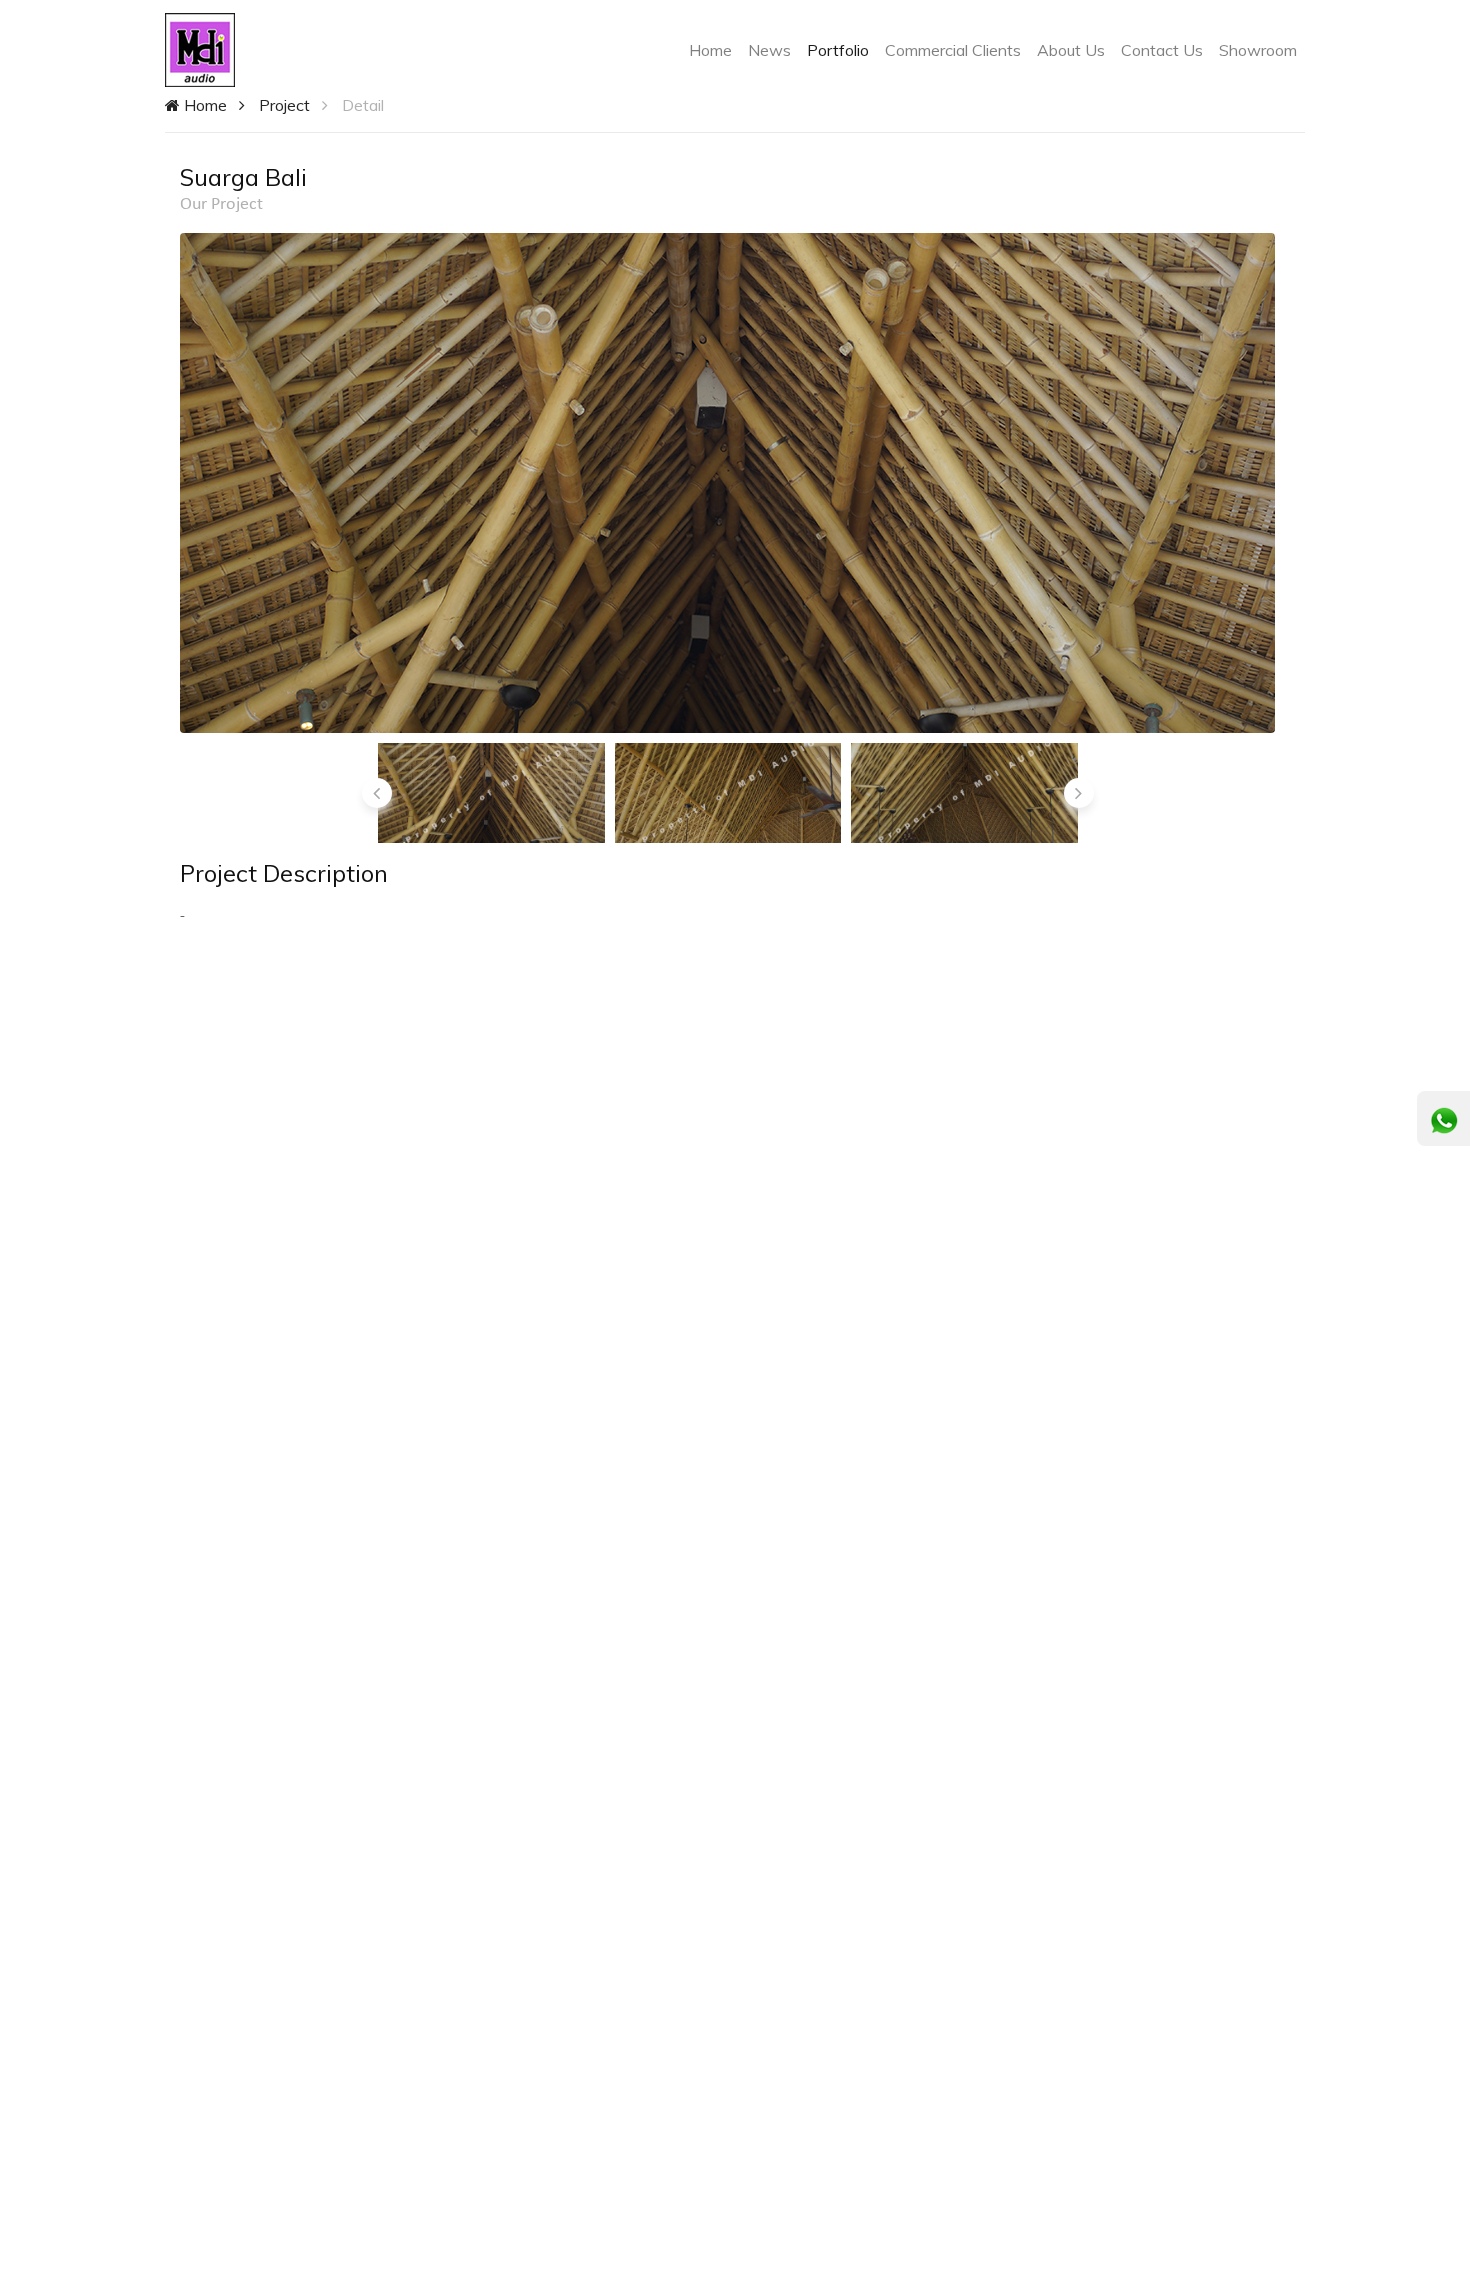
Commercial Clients (953, 50)
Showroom (1258, 50)
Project (284, 105)
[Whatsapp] (1444, 1121)
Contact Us (1162, 50)
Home (714, 49)
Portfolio (838, 50)
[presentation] (377, 793)
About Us (1071, 50)
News (769, 50)
